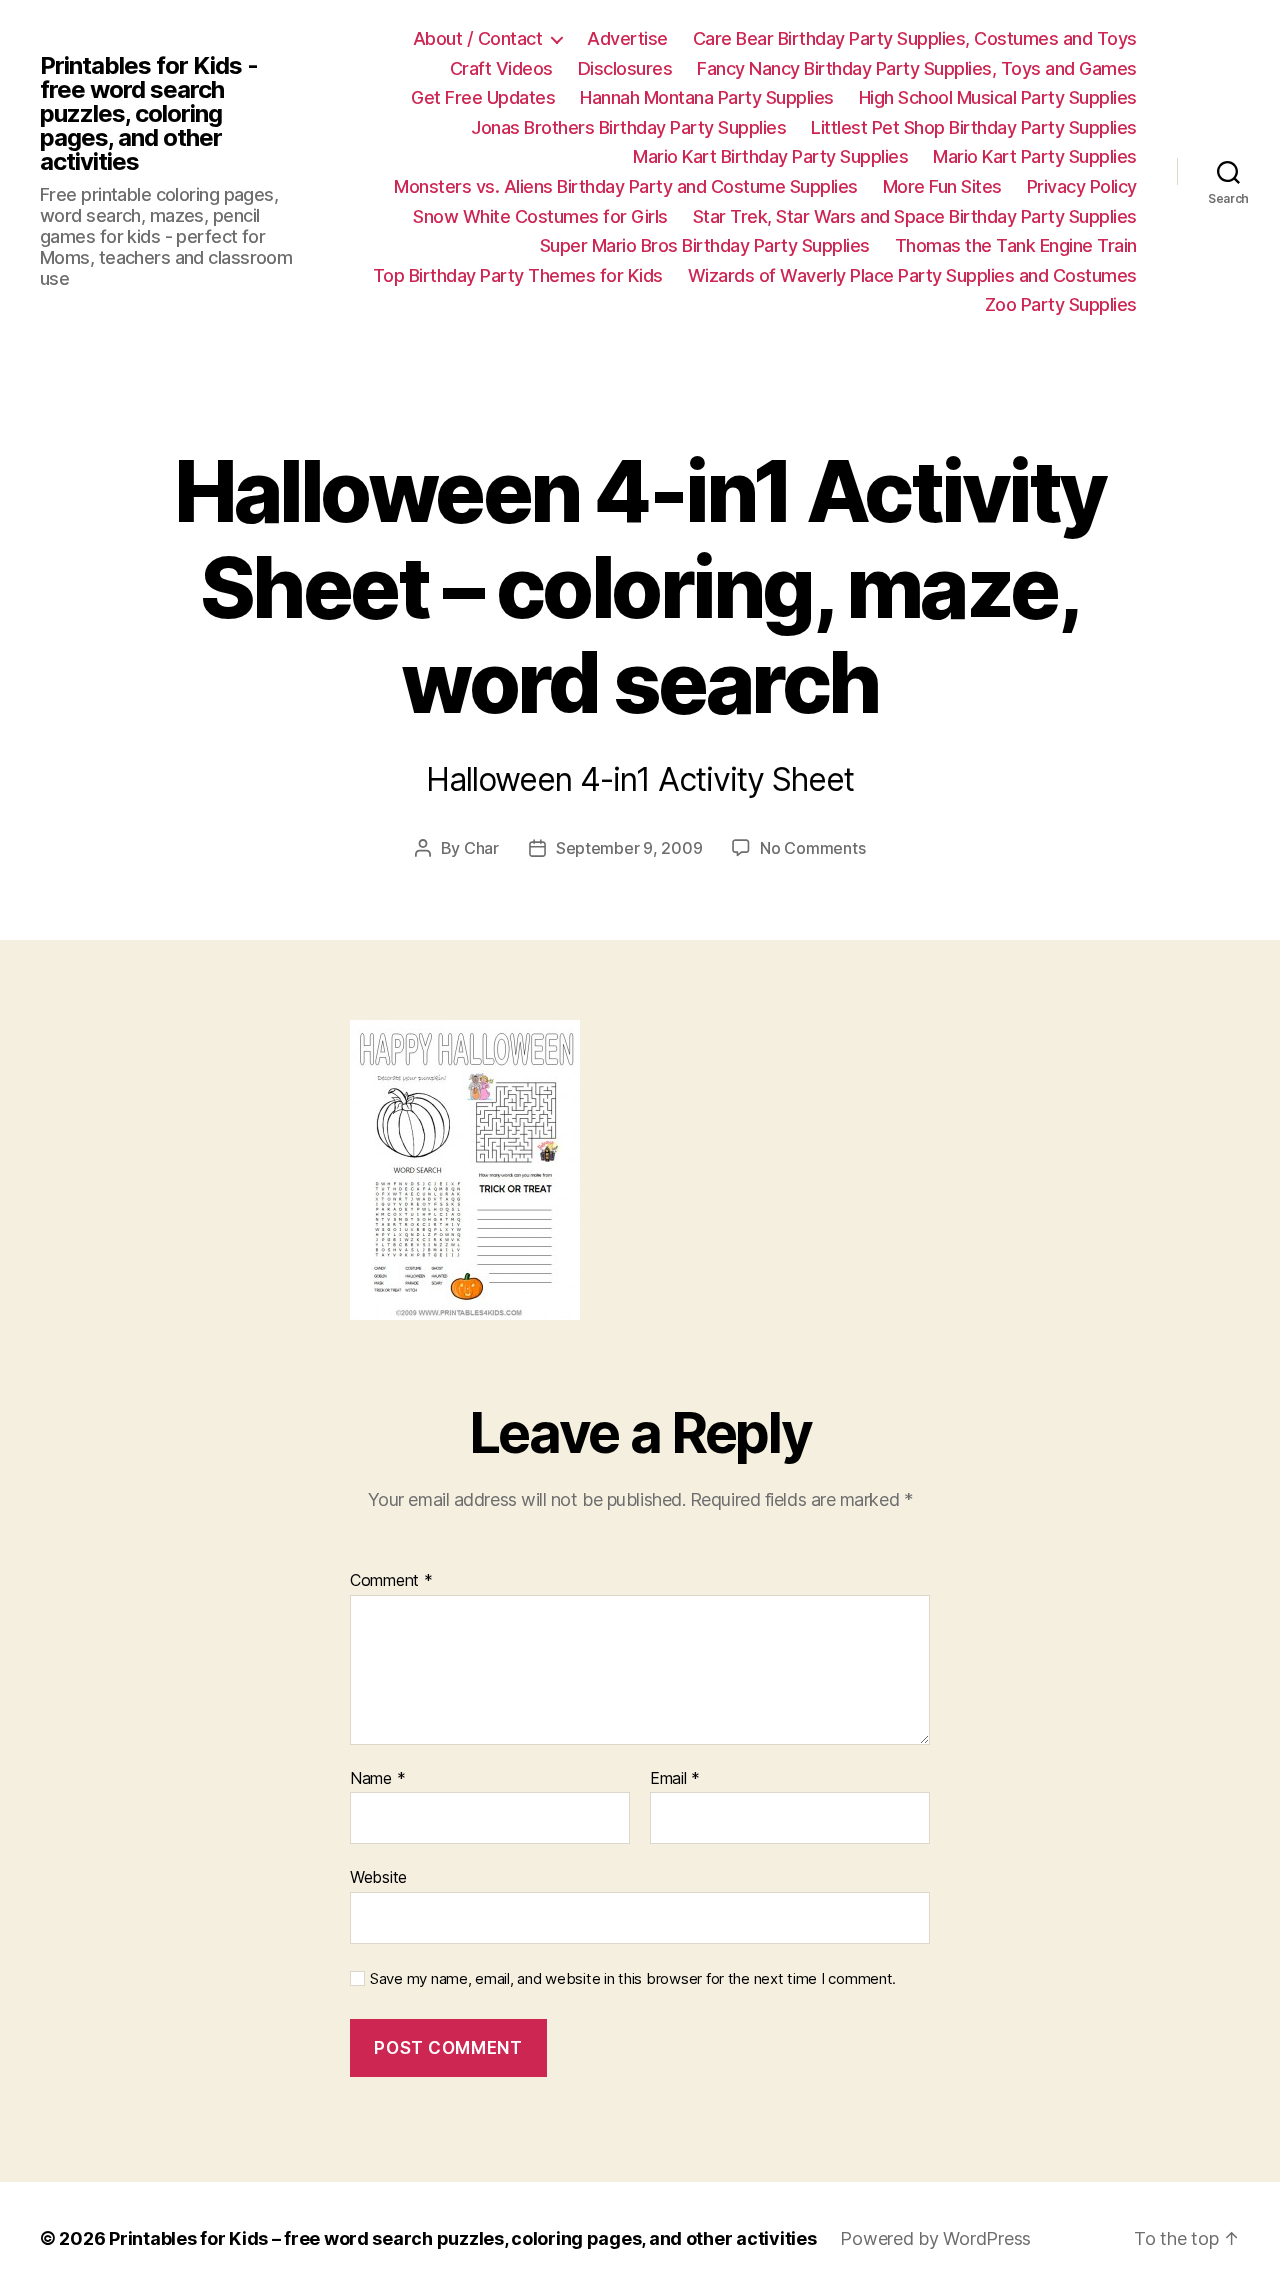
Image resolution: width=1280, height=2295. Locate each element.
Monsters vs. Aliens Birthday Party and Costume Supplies (626, 186)
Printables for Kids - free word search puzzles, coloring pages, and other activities (149, 114)
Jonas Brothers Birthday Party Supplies (628, 127)
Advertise (627, 38)
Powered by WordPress (935, 2238)
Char (481, 848)
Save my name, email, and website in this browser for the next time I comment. (633, 1979)
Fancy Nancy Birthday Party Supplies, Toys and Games (917, 68)
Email (675, 1779)
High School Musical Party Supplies (998, 97)
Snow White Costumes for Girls (540, 216)
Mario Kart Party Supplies (1035, 156)
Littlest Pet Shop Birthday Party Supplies (974, 127)
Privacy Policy (1082, 186)
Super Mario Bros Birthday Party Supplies (705, 245)
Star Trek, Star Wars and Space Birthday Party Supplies (915, 216)
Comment (391, 1581)
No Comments (812, 848)
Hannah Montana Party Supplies (707, 97)
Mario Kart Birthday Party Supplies (770, 156)
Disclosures (625, 68)
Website (378, 1877)
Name (377, 1779)
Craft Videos (501, 68)
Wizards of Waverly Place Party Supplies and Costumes (912, 275)
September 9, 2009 (629, 848)
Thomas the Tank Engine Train (1016, 245)
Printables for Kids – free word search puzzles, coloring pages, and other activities (462, 2238)
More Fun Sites (942, 186)
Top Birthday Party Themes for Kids (518, 275)
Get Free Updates (483, 97)
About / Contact (478, 38)
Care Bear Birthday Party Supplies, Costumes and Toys (915, 38)
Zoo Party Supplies (1061, 304)
